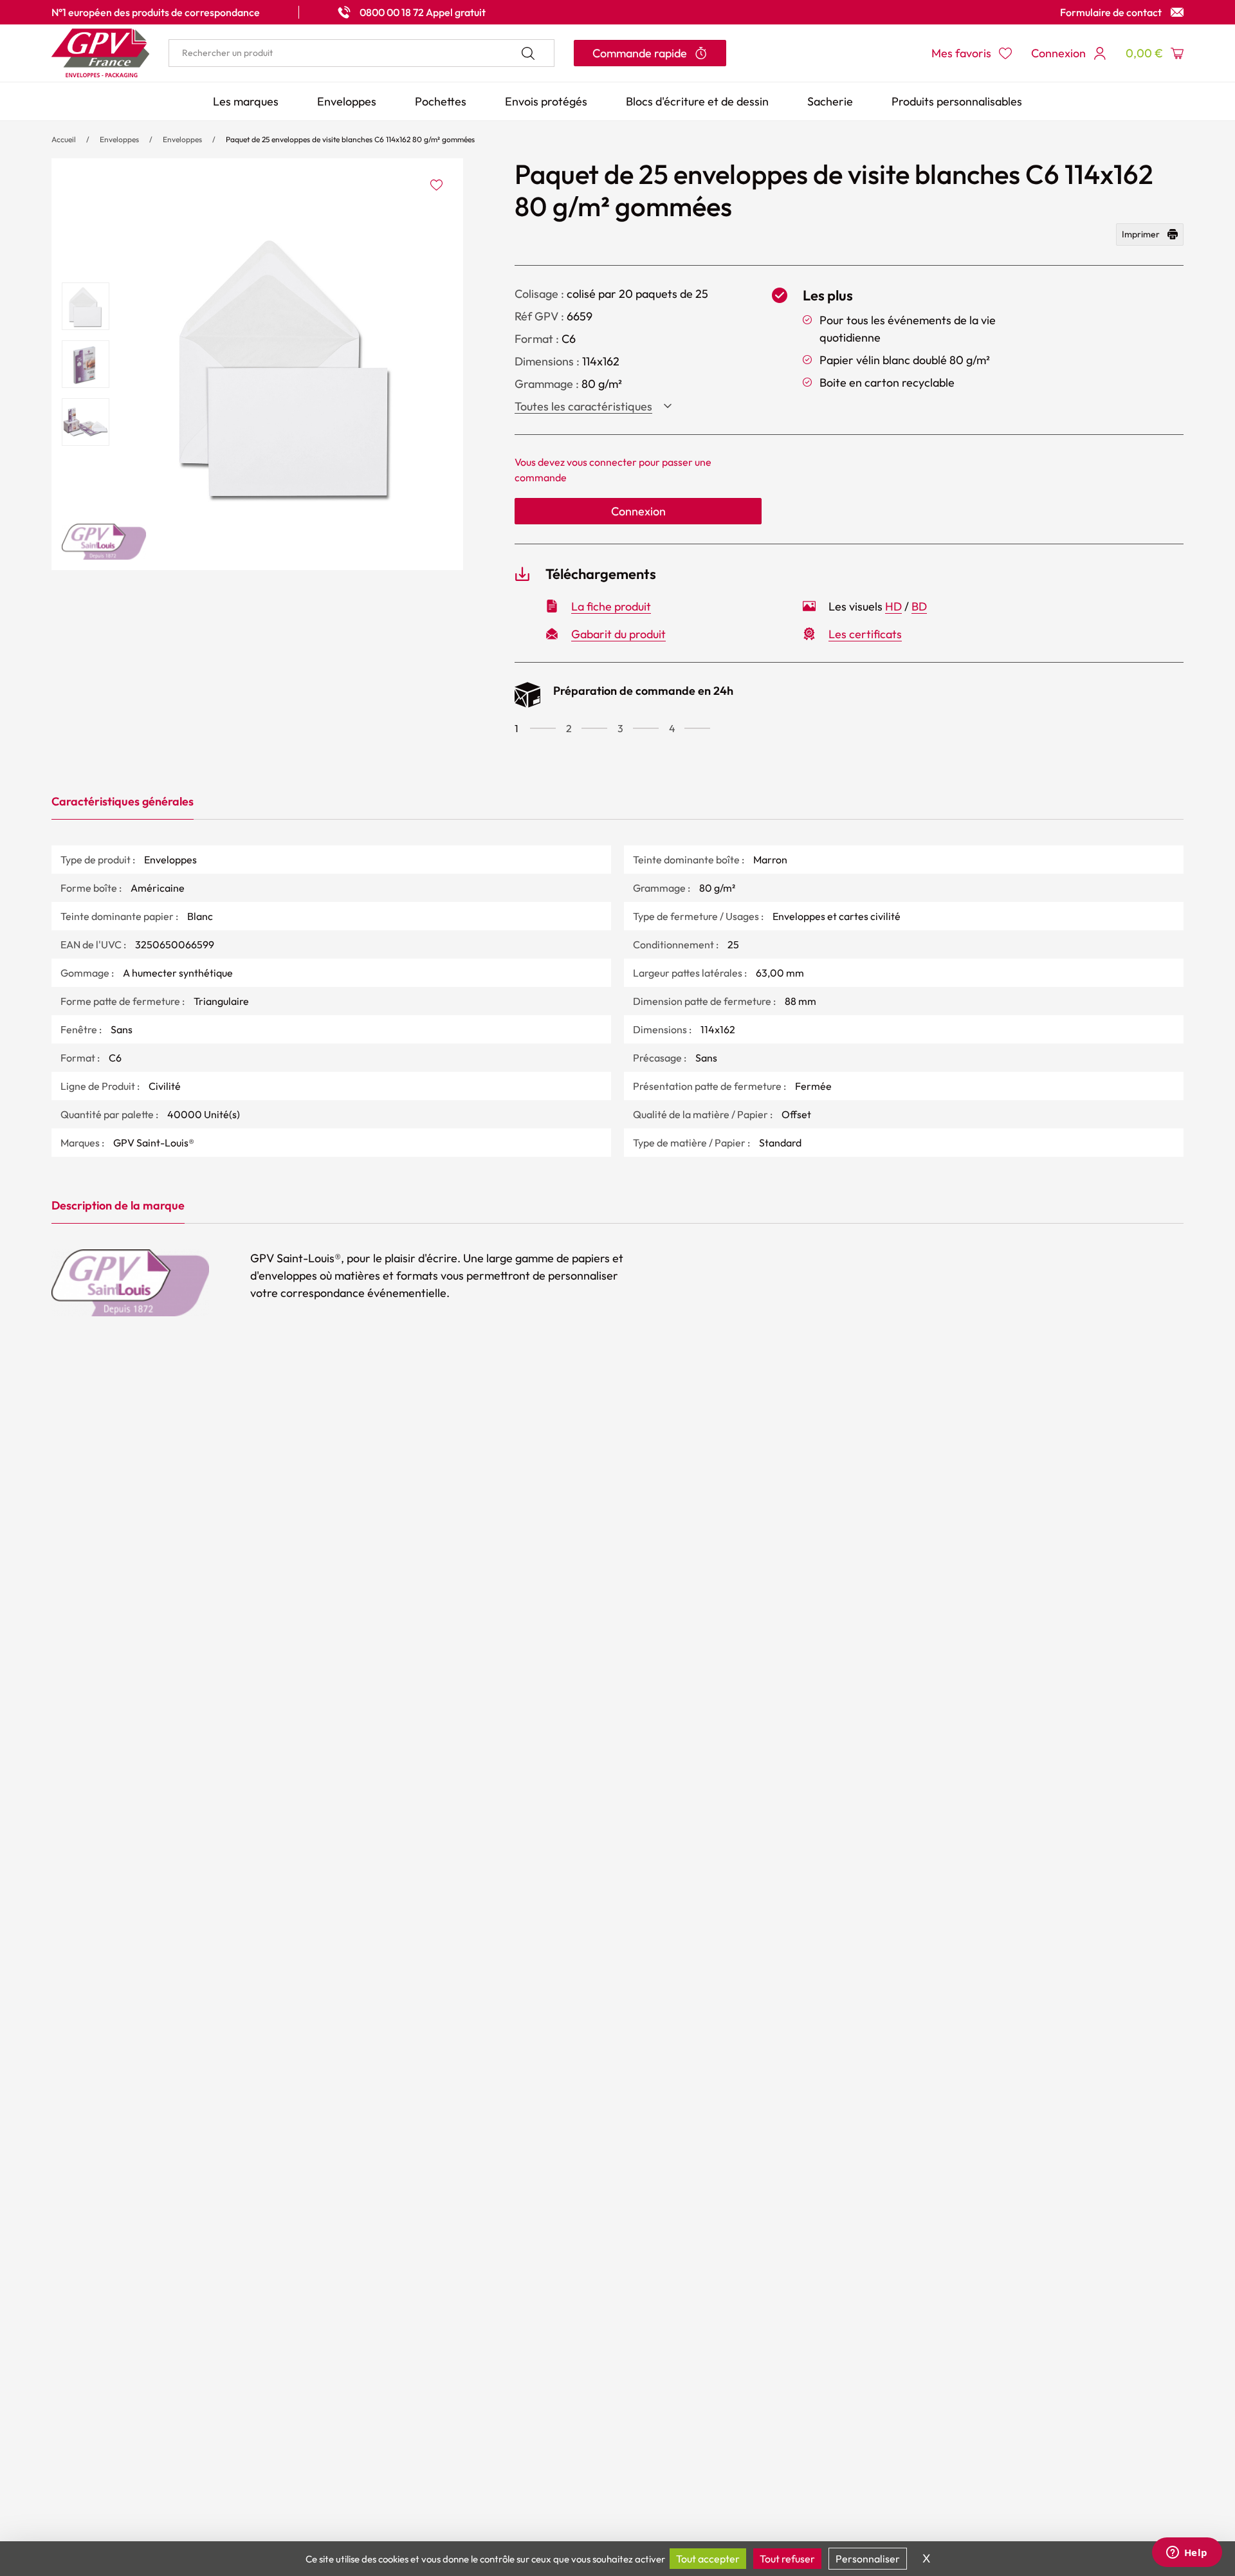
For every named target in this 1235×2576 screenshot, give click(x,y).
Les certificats (865, 634)
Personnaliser (868, 2559)
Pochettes (441, 101)
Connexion (638, 511)
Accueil (64, 139)
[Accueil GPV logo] (100, 53)
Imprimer (1141, 234)
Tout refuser (787, 2559)
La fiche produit (611, 606)
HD (893, 606)
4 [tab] (672, 728)
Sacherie (830, 101)
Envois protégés (546, 101)
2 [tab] (569, 728)
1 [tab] (517, 728)
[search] (361, 53)
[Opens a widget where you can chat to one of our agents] (1187, 2553)
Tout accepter (708, 2559)
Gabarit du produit (618, 634)
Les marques (246, 101)
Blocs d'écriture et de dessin (697, 101)
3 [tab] (620, 728)
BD (919, 606)
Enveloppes (347, 101)
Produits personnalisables (957, 101)
